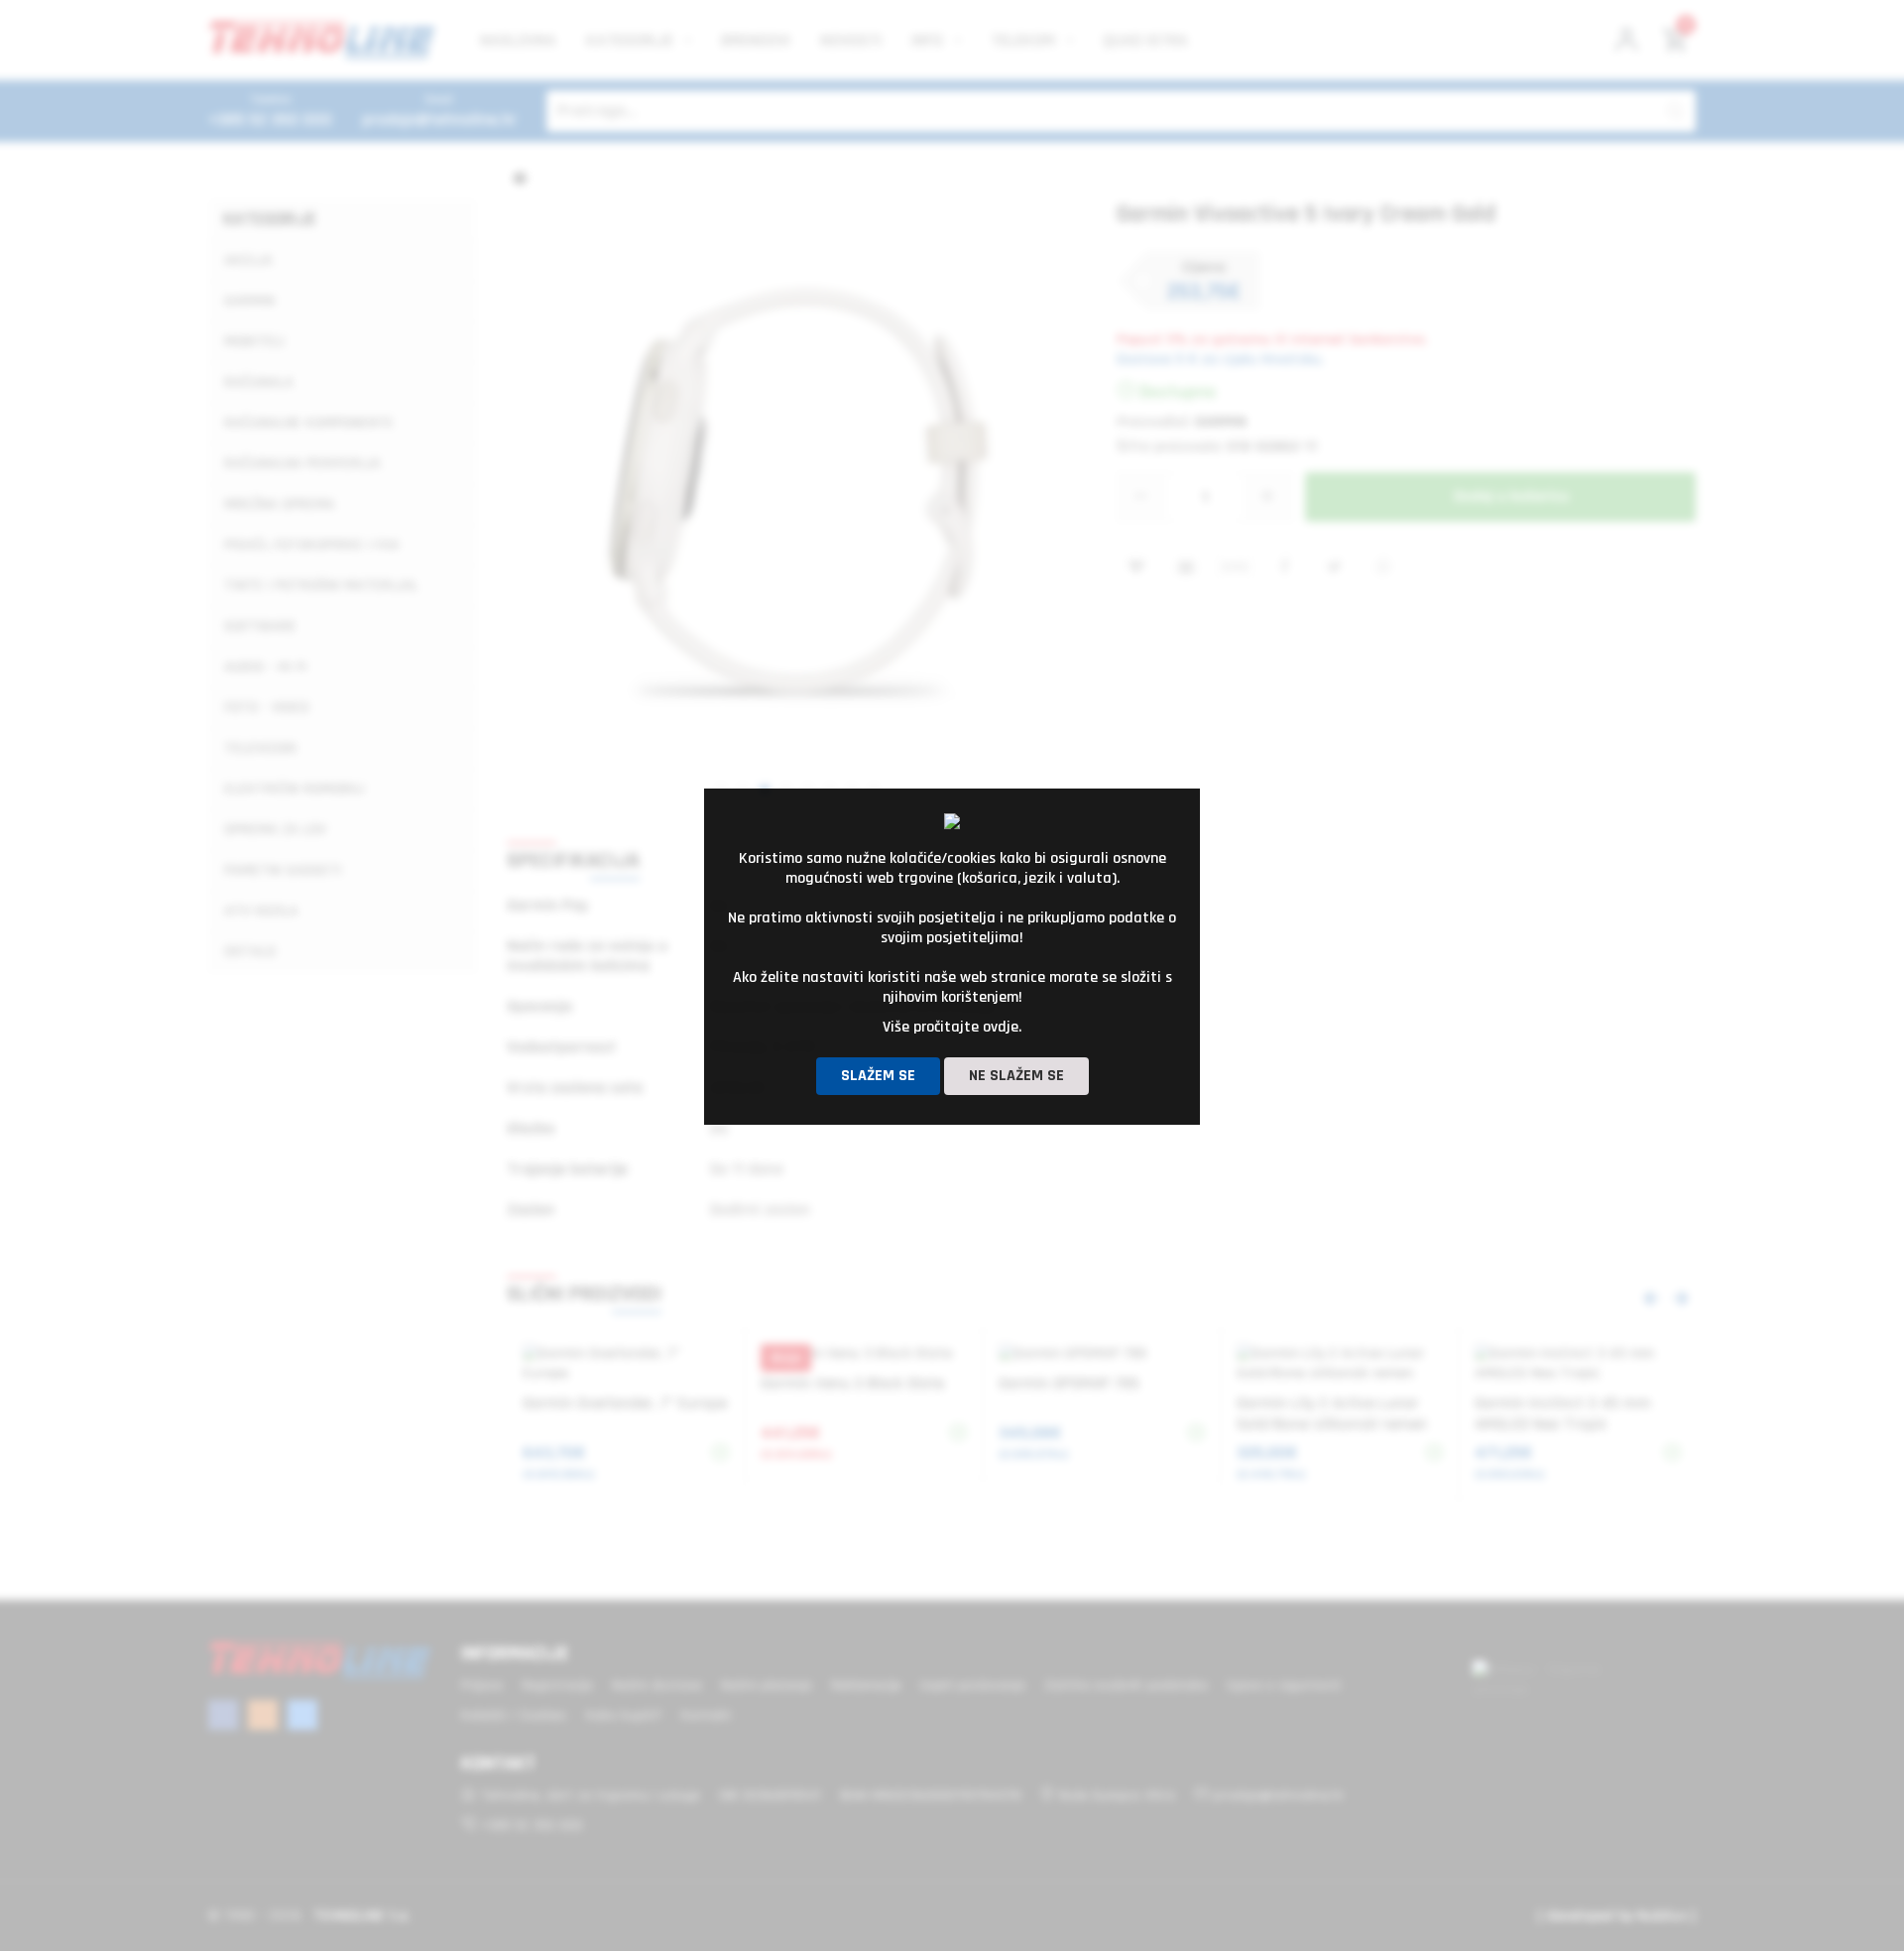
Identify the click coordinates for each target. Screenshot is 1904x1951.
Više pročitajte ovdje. (952, 1027)
